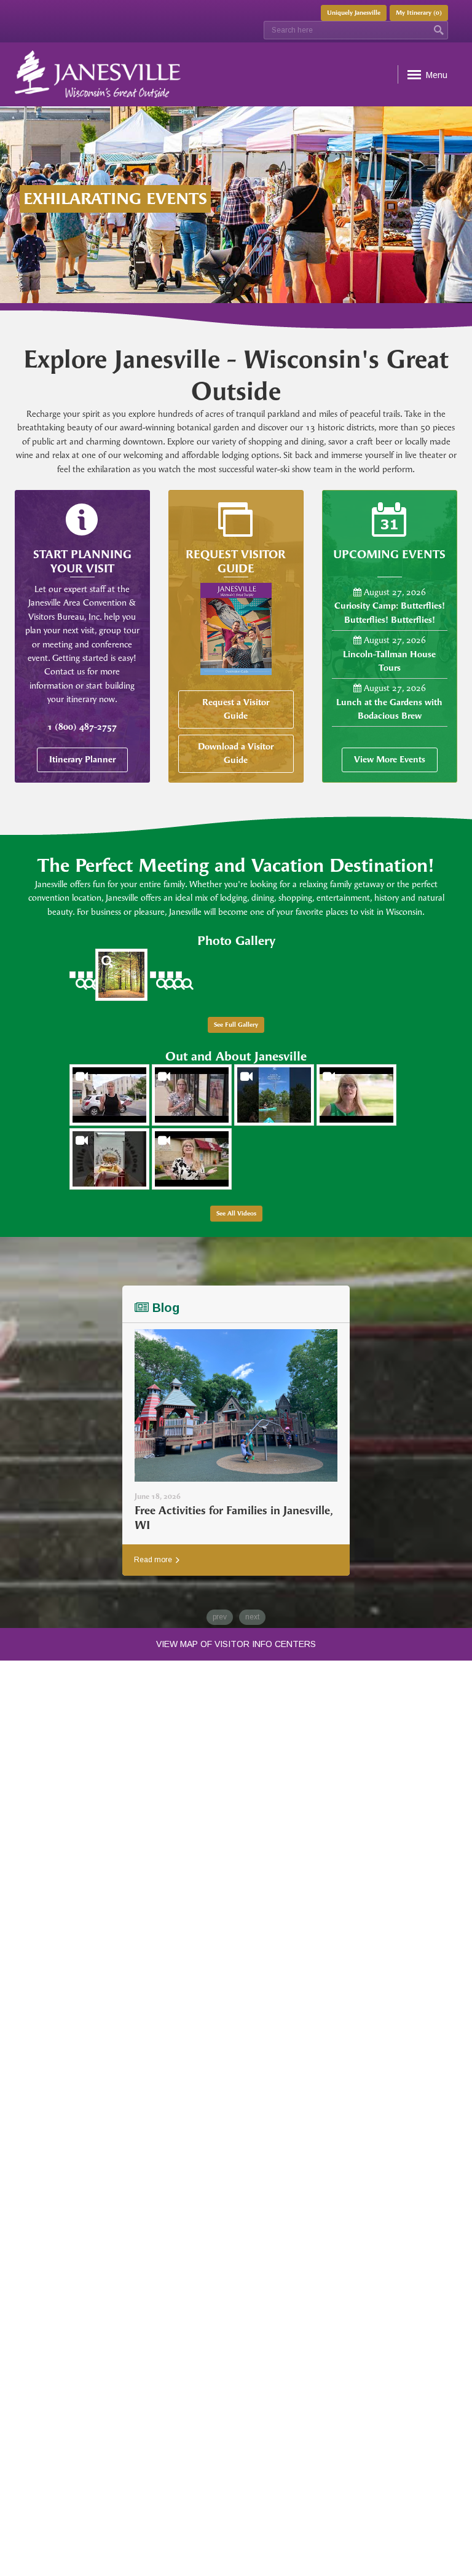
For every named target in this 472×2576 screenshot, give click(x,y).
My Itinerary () (419, 13)
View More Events (390, 760)
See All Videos (236, 1214)
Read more (154, 1560)
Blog (164, 1308)
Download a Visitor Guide (236, 753)
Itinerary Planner (82, 760)
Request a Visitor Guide (236, 709)
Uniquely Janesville (354, 13)
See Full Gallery (236, 1025)
